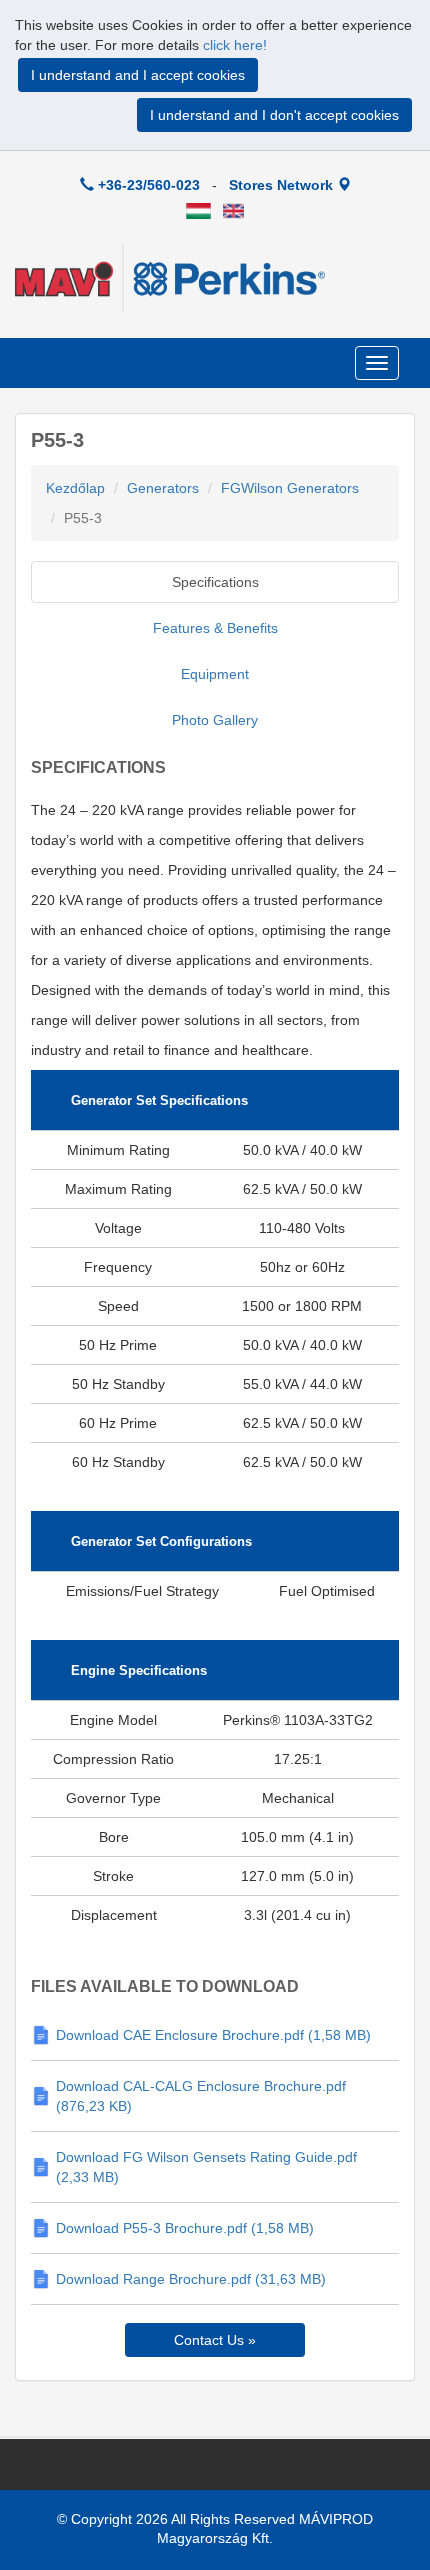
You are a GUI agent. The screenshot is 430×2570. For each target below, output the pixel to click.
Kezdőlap (75, 488)
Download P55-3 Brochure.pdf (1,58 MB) (185, 2228)
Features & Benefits (215, 628)
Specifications (215, 582)
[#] (198, 210)
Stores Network (283, 185)
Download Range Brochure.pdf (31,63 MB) (191, 2279)
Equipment (215, 674)
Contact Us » (215, 2340)
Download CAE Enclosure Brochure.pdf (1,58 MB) (213, 2035)
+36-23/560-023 (147, 185)
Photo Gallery (215, 720)
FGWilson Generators (290, 488)
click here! (235, 45)
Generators (163, 488)
